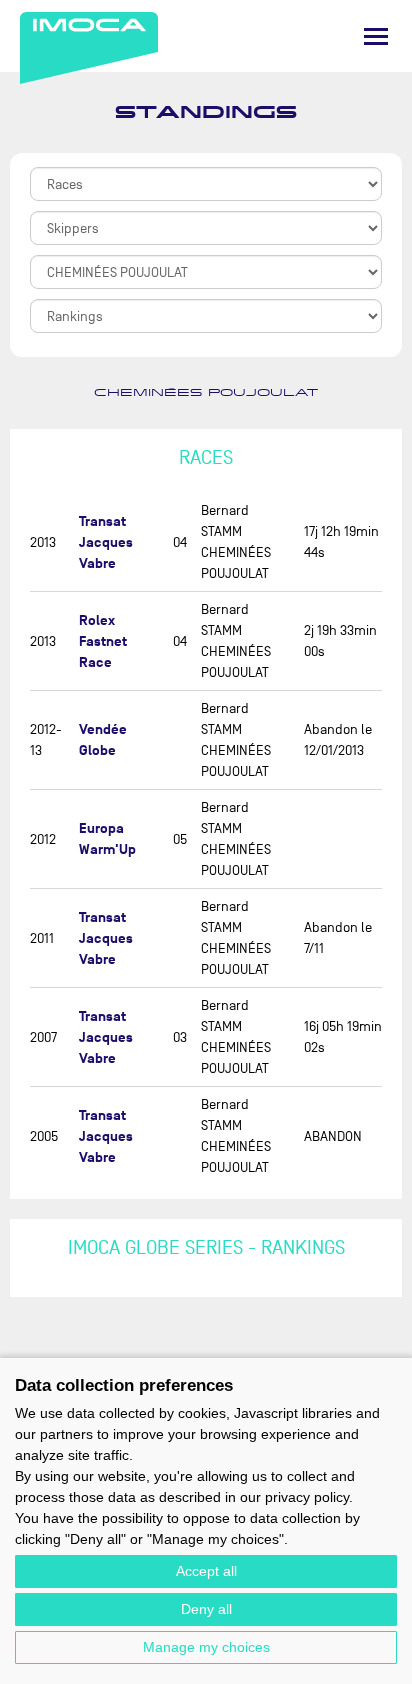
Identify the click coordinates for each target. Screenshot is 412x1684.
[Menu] (376, 36)
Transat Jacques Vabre (106, 542)
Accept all (206, 1571)
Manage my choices (206, 1647)
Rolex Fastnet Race (103, 641)
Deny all (206, 1609)
